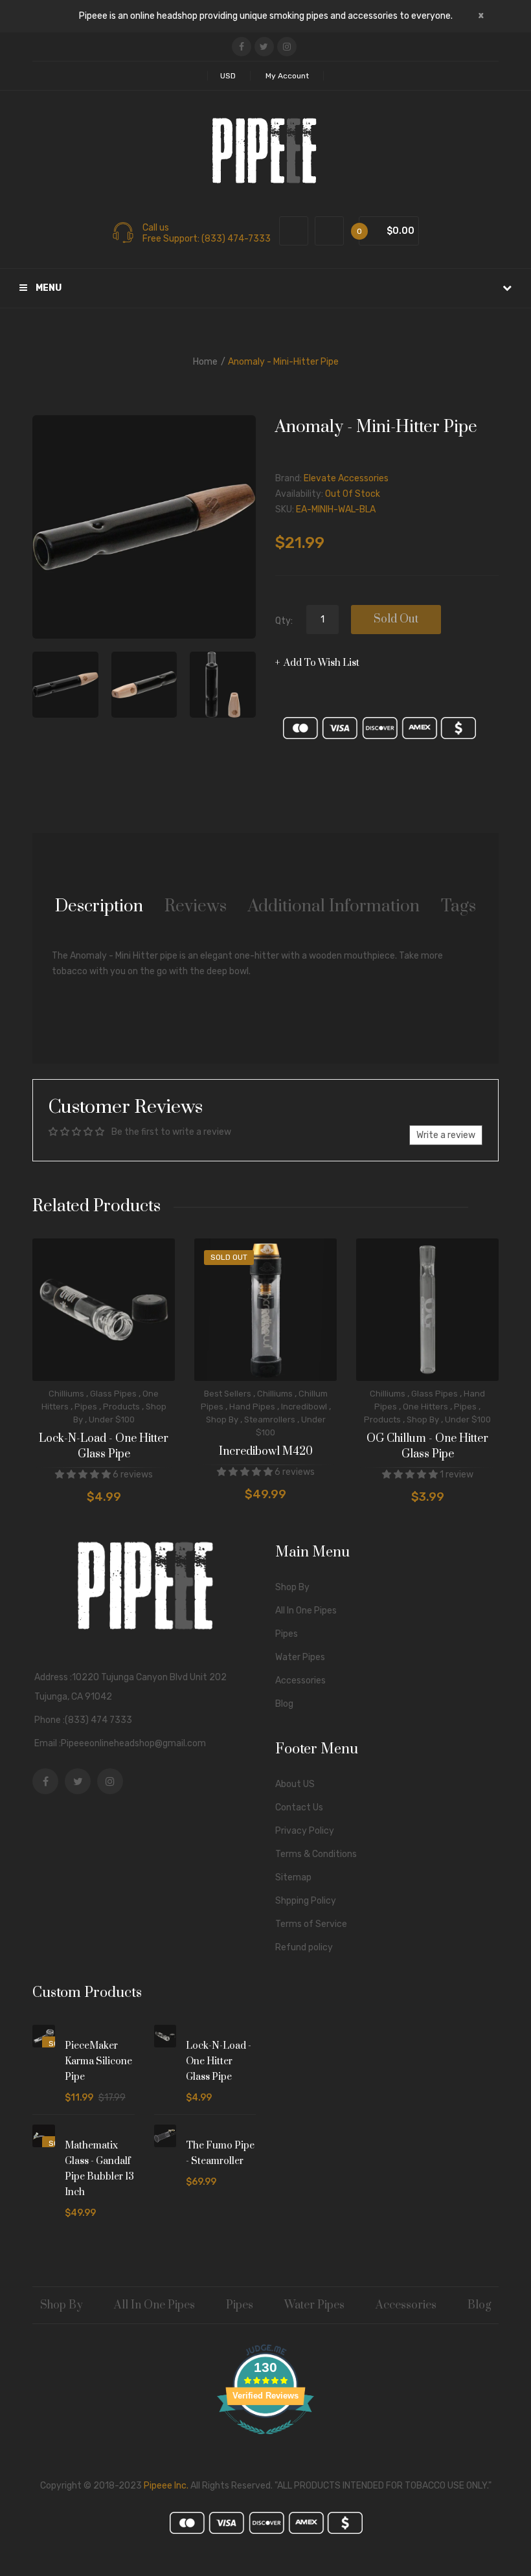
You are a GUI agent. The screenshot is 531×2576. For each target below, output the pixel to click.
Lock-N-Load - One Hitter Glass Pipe (104, 1446)
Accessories (300, 1681)
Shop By (222, 1419)
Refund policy (304, 1947)
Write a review (446, 1135)
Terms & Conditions (316, 1854)
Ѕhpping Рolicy (306, 1901)
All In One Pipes (306, 1611)
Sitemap (293, 1877)
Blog (284, 1704)
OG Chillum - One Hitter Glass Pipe (427, 1446)
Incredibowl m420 (266, 1452)
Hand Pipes (252, 1407)
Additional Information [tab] (334, 906)
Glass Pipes (113, 1394)
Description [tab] (99, 906)
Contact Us (299, 1807)
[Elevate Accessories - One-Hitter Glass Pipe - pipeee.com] (65, 685)
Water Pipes (300, 1657)
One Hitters (425, 1407)
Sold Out (396, 619)
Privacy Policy (305, 1831)
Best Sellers (228, 1394)
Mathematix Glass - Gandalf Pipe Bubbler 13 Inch (99, 2169)
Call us (156, 228)
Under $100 (112, 1419)
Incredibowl (304, 1407)
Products (121, 1407)
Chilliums (66, 1394)
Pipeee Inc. (166, 2486)
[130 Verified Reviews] (265, 2442)
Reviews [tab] (196, 906)
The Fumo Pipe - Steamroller (220, 2153)
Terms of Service (311, 1924)
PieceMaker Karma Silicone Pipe (98, 2061)
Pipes (86, 1407)
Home (205, 362)
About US (295, 1784)
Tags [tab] (458, 906)
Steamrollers (270, 1419)
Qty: (284, 621)
